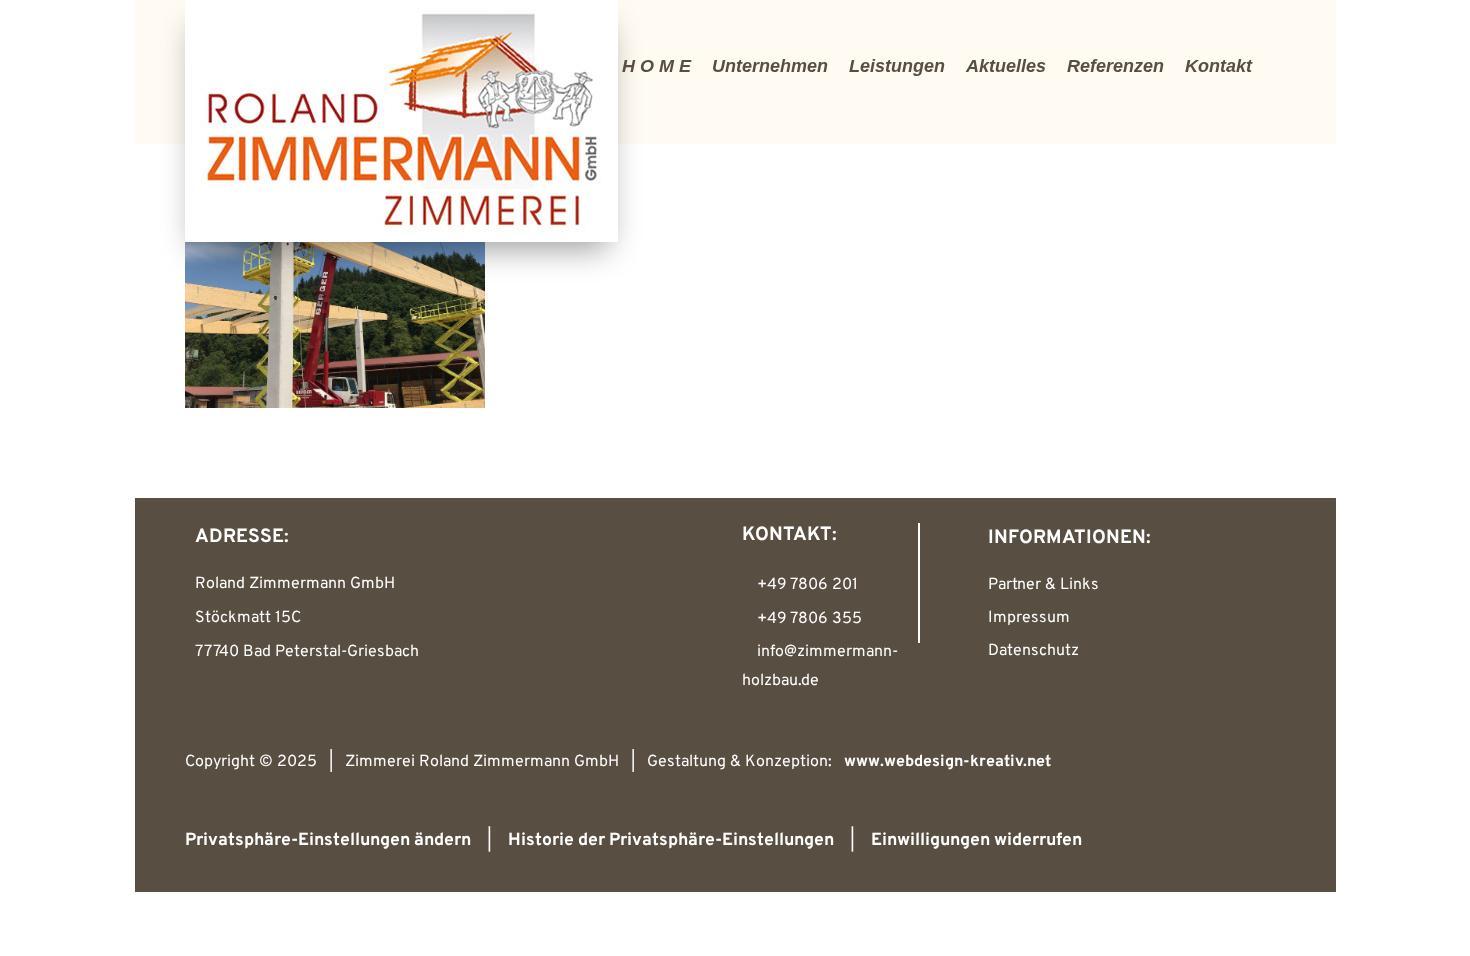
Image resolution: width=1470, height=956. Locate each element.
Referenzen (1115, 66)
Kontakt (1218, 66)
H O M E (656, 66)
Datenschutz (1033, 651)
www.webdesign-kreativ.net (947, 762)
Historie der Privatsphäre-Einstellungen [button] (671, 840)
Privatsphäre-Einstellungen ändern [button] (328, 840)
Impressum (1029, 618)
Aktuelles (1006, 66)
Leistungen (897, 66)
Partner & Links (1043, 585)
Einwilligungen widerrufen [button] (976, 840)
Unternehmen (770, 66)
